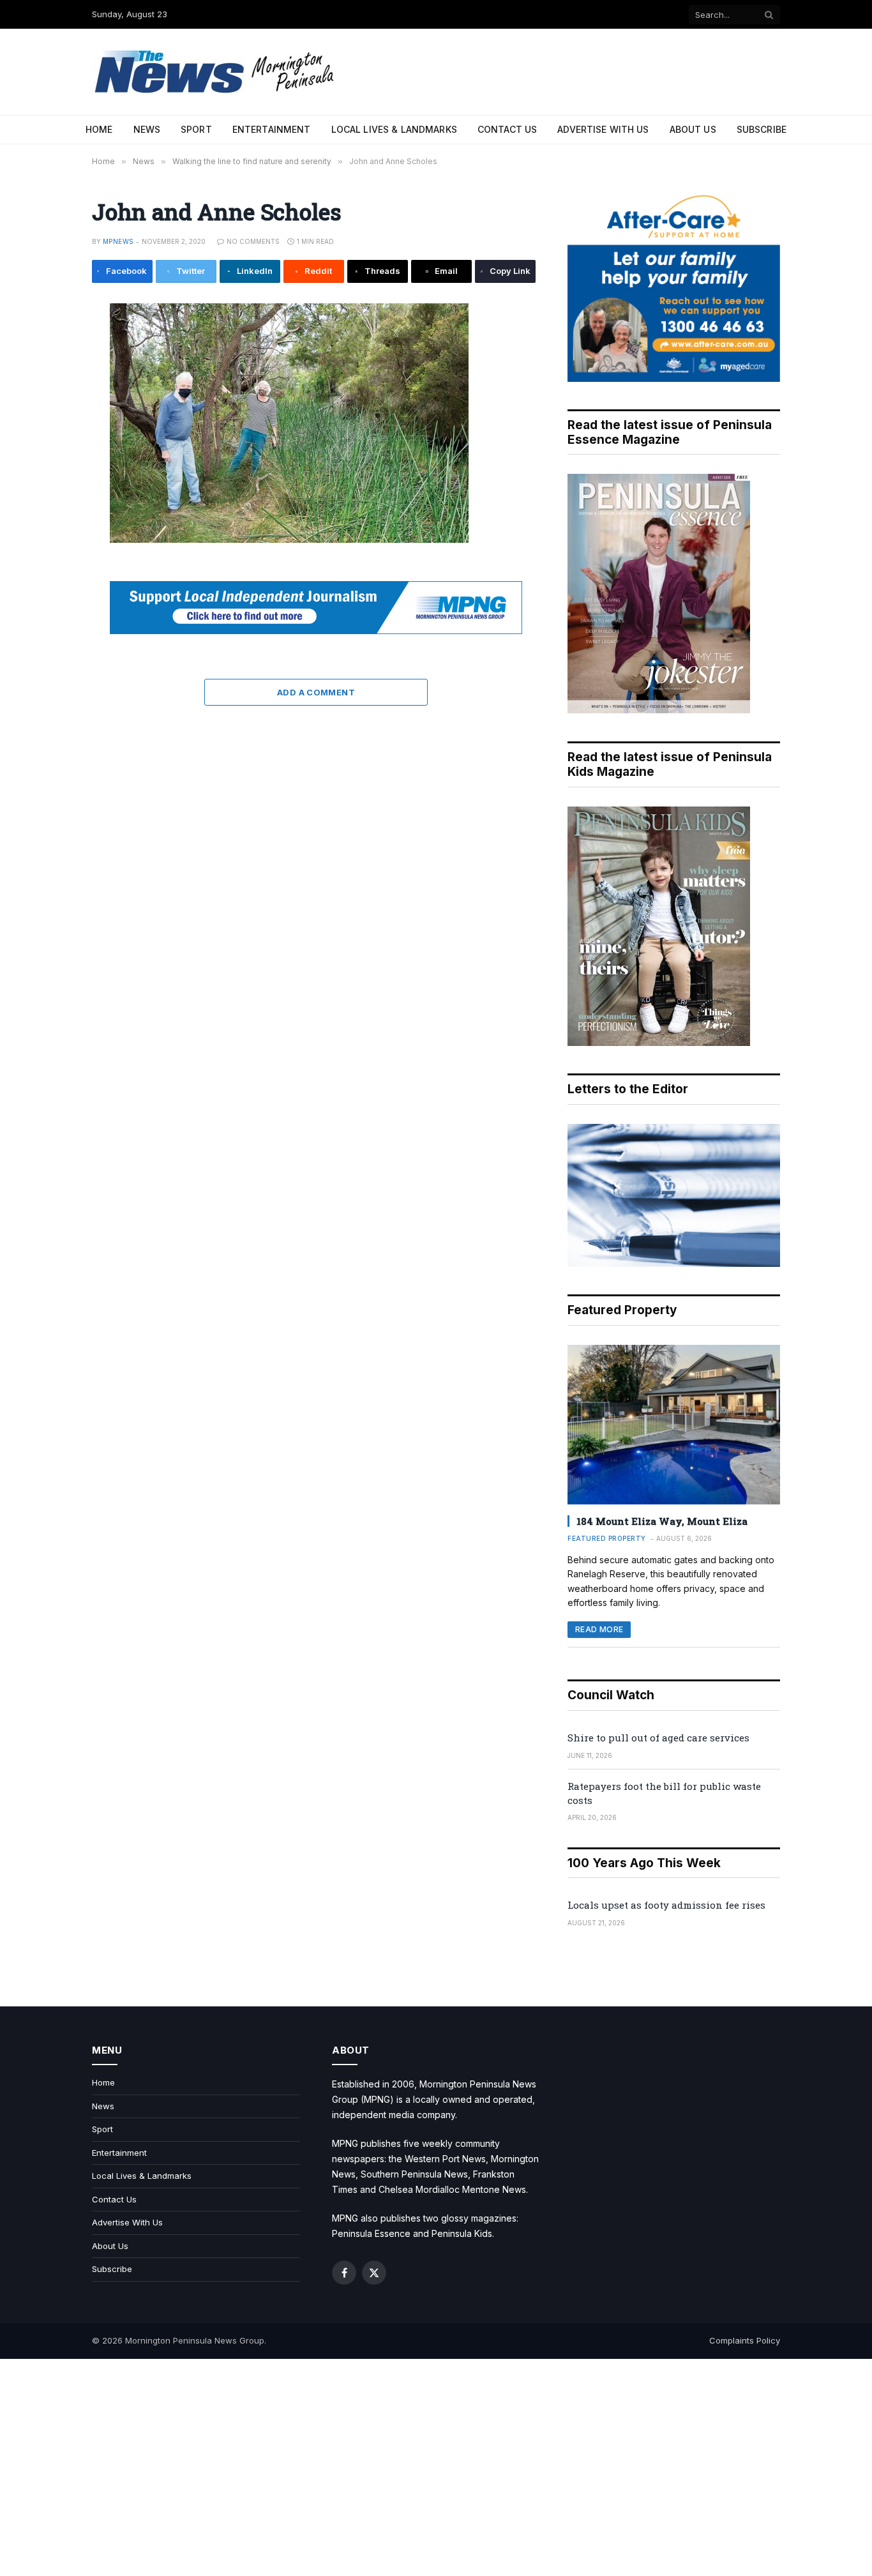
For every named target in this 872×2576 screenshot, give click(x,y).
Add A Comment (316, 692)
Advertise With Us (603, 129)
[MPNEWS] (216, 72)
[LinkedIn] (49, 405)
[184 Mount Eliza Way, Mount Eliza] (674, 1425)
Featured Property (607, 1538)
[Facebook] (49, 347)
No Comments (253, 241)
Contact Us (507, 129)
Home (99, 129)
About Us (693, 129)
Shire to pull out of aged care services (658, 1738)
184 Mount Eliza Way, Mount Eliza (662, 1521)
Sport (196, 129)
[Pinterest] (49, 434)
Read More (599, 1629)
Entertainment (272, 129)
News (147, 129)
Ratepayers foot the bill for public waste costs (664, 1793)
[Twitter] (49, 376)
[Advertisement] (436, 2467)
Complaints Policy (745, 2340)
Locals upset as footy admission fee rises (666, 1905)
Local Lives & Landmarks (394, 129)
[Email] (49, 462)
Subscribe (762, 129)
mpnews (118, 241)
